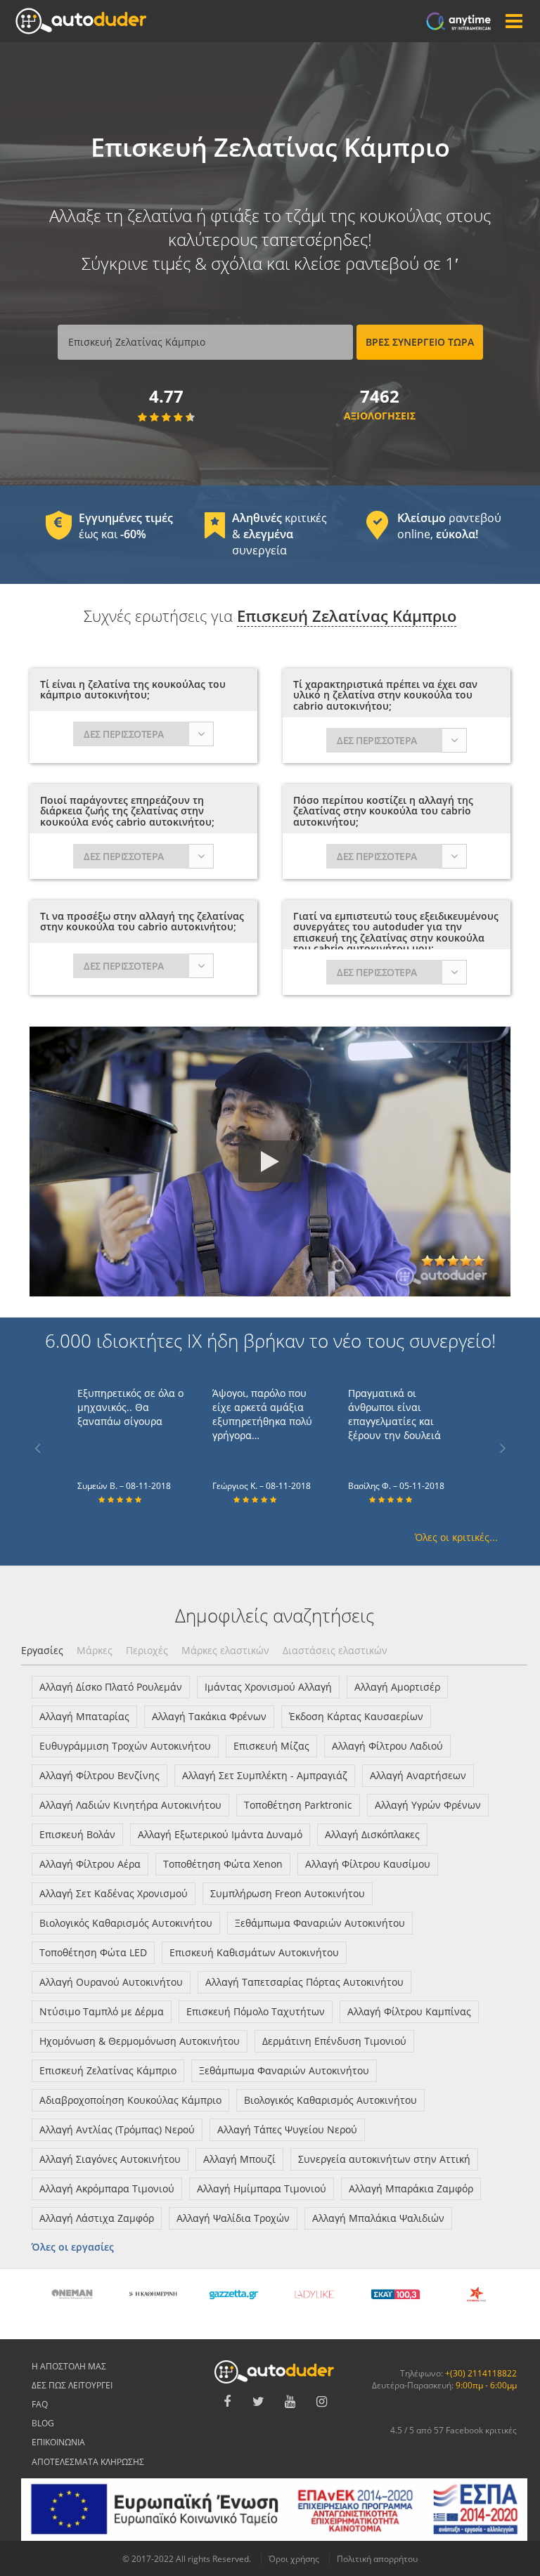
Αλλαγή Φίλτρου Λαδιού (387, 1746)
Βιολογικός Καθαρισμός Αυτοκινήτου (126, 1923)
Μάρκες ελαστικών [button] (225, 1650)
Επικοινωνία (58, 2442)
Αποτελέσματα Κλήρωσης (88, 2462)
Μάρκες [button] (95, 1650)
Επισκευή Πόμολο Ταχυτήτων (256, 2011)
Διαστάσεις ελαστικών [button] (335, 1650)
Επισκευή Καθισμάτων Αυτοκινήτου (254, 1952)
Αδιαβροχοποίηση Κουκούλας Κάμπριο (130, 2100)
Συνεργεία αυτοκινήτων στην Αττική (384, 2159)
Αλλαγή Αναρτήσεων (418, 1775)
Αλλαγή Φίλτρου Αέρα (90, 1864)
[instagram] (322, 2402)
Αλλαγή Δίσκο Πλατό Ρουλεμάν (111, 1687)
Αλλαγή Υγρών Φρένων (428, 1805)
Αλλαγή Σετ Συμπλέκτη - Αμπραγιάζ (265, 1775)
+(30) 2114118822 (481, 2373)
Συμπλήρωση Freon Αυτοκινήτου (288, 1893)
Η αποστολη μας (69, 2366)
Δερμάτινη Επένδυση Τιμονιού (334, 2041)
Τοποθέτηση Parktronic (298, 1805)
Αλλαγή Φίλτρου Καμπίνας (409, 2011)
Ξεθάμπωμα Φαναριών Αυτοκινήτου (320, 1923)
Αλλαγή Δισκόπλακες (372, 1834)
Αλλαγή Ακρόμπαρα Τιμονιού (107, 2188)
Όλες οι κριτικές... (456, 1537)
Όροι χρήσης (294, 2559)
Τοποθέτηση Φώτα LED (93, 1952)
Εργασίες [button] (42, 1650)
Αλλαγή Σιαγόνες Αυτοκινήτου (110, 2159)
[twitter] (259, 2402)
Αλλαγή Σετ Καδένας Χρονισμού (114, 1893)
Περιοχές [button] (147, 1650)
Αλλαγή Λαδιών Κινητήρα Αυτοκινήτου (130, 1805)
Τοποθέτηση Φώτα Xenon (223, 1864)
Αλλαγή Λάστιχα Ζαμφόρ (97, 2218)
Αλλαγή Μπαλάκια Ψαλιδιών (378, 2218)
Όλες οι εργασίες (73, 2247)
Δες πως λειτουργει (72, 2385)
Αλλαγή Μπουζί (239, 2159)
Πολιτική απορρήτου (377, 2559)
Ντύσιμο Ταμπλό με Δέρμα (102, 2011)
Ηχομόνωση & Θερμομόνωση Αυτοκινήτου (140, 2041)
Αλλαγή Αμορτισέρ (397, 1687)
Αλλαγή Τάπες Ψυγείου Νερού (287, 2129)
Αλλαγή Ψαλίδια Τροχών (233, 2218)
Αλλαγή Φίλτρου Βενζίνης (99, 1775)
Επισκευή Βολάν (77, 1834)
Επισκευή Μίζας (271, 1746)
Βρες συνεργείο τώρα (420, 342)
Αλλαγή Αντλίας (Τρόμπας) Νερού (117, 2129)
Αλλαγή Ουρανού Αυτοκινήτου (111, 1982)
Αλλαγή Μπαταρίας (84, 1716)
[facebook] (227, 2402)
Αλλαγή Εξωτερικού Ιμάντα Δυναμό (220, 1834)
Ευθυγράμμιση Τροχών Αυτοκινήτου (125, 1746)
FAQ (40, 2404)
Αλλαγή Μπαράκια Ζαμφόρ (411, 2188)
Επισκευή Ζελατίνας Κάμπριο (108, 2070)
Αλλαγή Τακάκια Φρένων (209, 1716)
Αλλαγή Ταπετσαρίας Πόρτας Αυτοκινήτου (304, 1982)
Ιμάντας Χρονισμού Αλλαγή (268, 1687)
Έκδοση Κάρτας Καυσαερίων (356, 1716)
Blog (43, 2423)
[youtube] (290, 2402)
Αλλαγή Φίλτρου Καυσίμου (368, 1864)
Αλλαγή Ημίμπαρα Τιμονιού (262, 2188)
